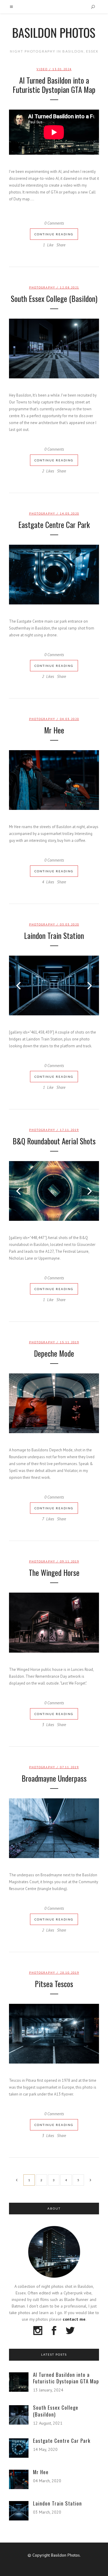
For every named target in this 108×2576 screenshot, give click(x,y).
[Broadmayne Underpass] (54, 1828)
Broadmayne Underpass (54, 1778)
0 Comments (54, 223)
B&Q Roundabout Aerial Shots (54, 1141)
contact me (74, 2319)
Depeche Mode (54, 1353)
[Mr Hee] (54, 780)
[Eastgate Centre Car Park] (54, 575)
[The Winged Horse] (54, 1622)
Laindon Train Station (54, 935)
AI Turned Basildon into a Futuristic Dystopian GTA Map (54, 85)
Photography (42, 287)
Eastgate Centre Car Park (54, 525)
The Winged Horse (54, 1572)
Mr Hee (54, 730)
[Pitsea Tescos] (54, 2034)
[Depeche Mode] (54, 1403)
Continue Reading (54, 234)
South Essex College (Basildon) (54, 298)
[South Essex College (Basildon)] (54, 349)
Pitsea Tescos (54, 1984)
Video (42, 69)
